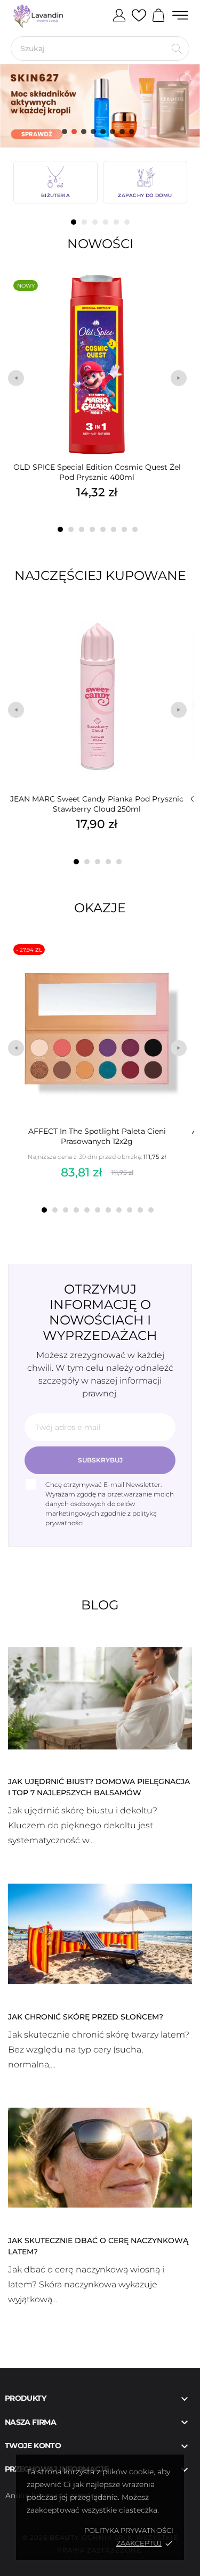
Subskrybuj (100, 1460)
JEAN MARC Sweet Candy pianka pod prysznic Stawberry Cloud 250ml (97, 804)
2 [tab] (84, 222)
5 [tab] (116, 222)
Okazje (100, 908)
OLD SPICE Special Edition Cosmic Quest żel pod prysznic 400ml (97, 472)
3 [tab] (95, 222)
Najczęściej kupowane (100, 575)
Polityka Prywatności (129, 2530)
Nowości (100, 244)
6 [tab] (127, 222)
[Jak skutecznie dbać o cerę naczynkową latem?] (100, 2157)
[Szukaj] (177, 48)
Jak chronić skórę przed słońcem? (86, 2017)
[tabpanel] (55, 182)
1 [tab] (74, 222)
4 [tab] (106, 222)
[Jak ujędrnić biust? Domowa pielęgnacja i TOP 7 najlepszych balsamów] (100, 1698)
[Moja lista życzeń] (139, 16)
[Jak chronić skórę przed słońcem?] (100, 1933)
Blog (100, 1605)
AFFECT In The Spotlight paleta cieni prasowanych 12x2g (97, 1136)
